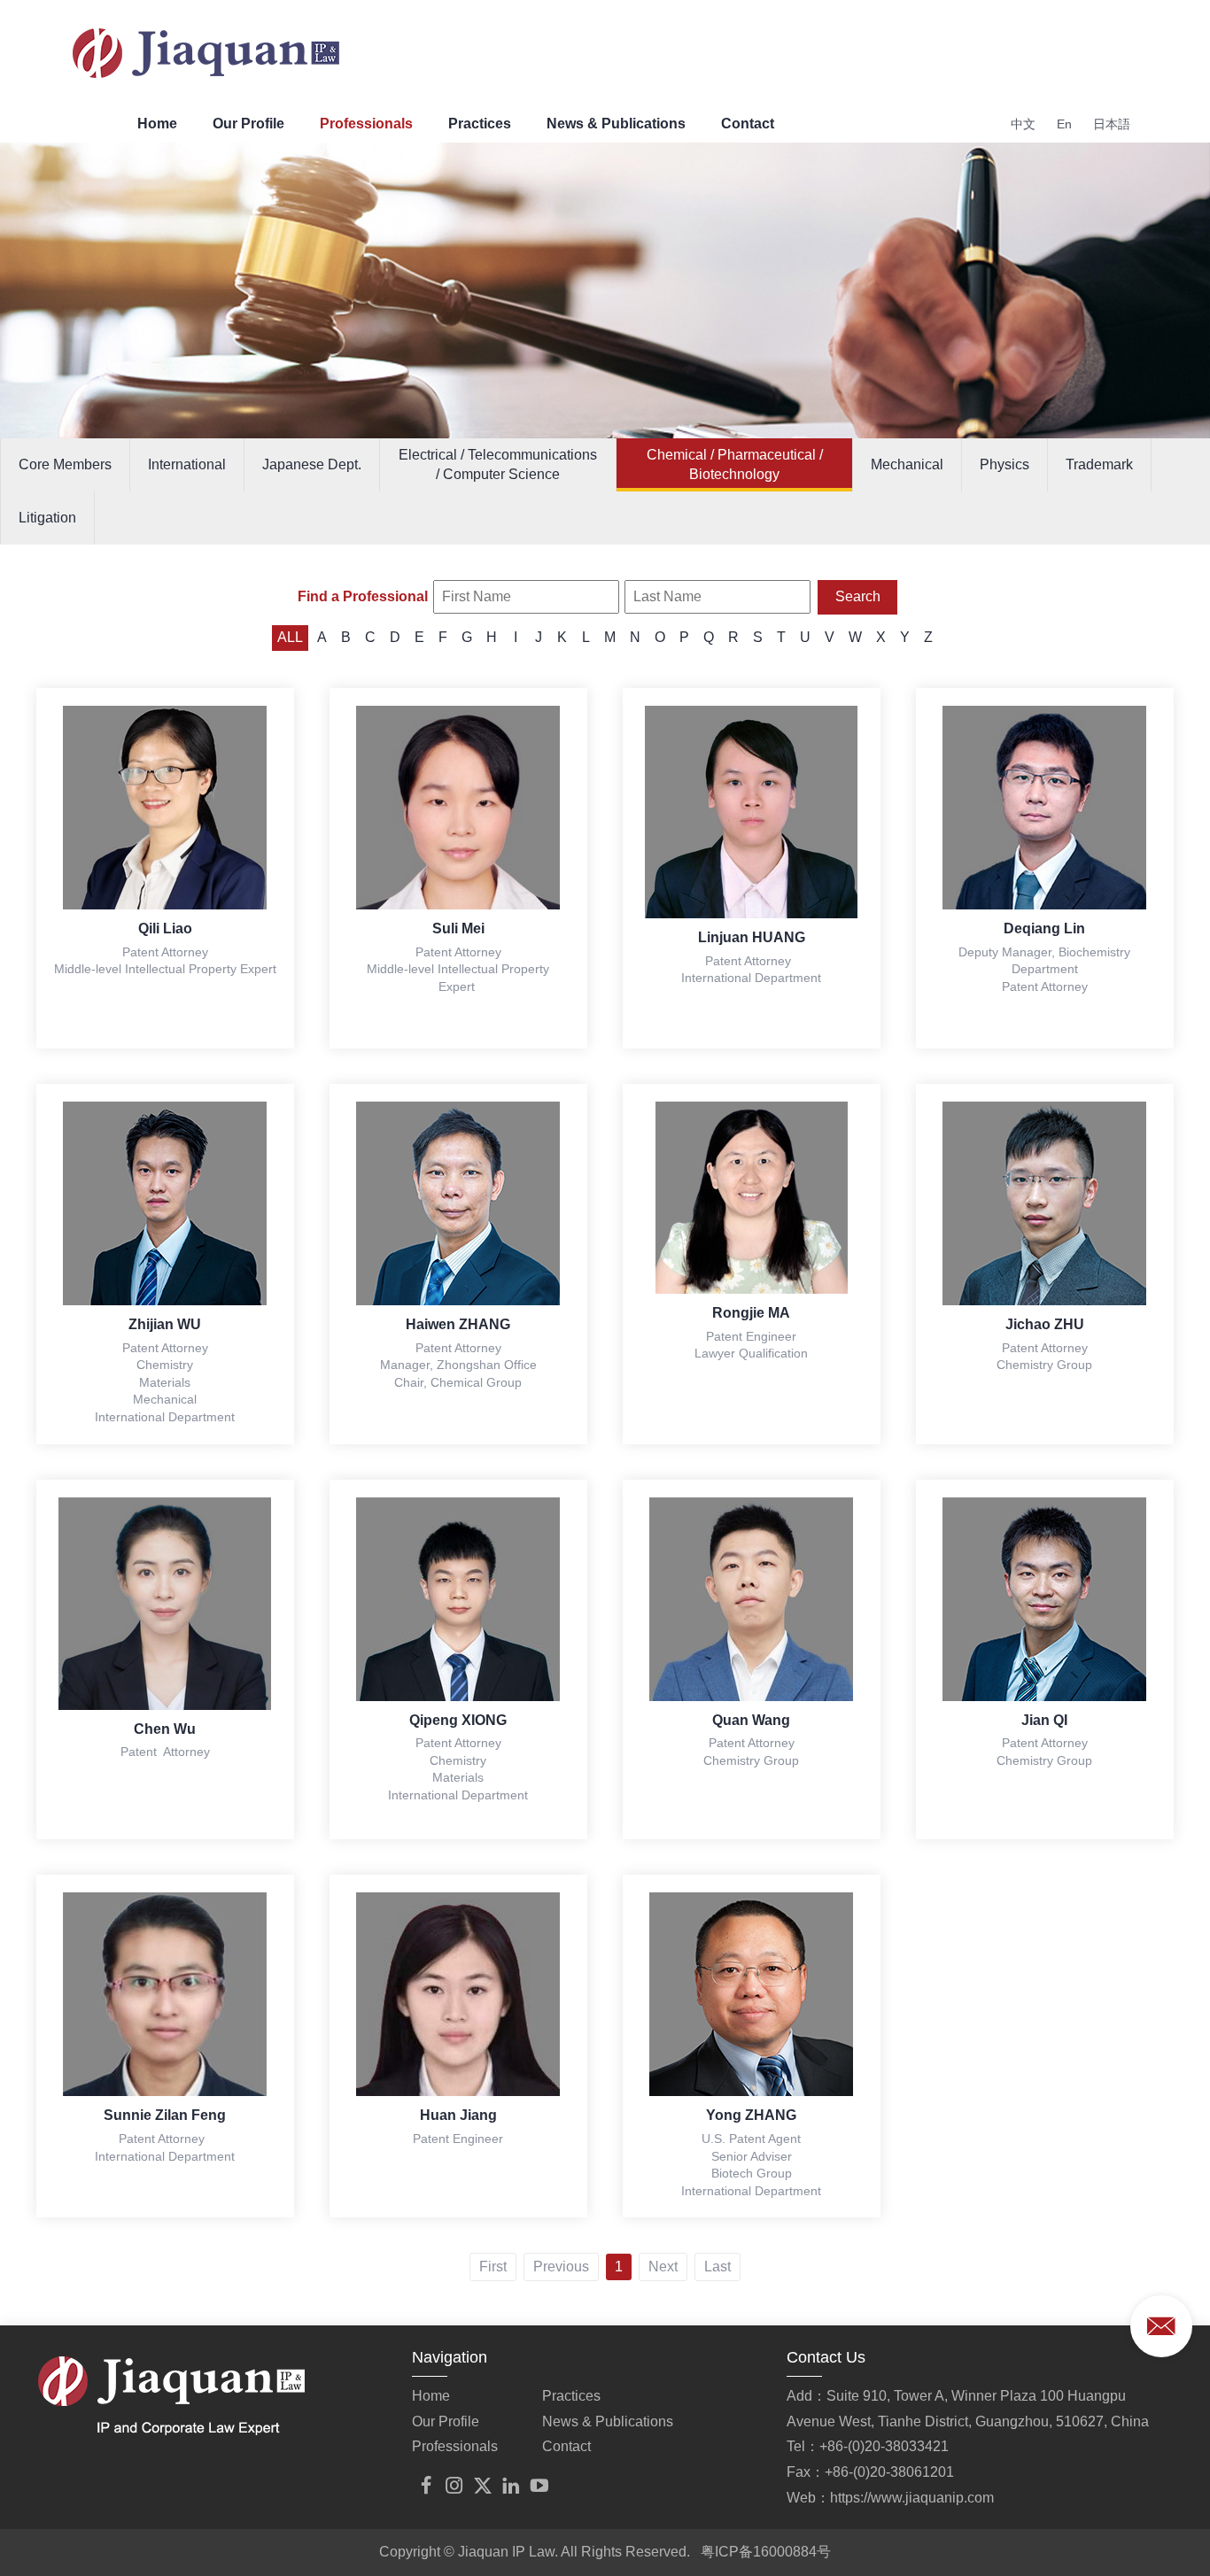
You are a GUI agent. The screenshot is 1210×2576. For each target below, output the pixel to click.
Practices (480, 124)
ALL (290, 637)
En (1064, 124)
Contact (748, 124)
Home (157, 124)
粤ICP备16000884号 (766, 2552)
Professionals (366, 124)
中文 (1023, 124)
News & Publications (616, 124)
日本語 (1112, 124)
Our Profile (248, 124)
